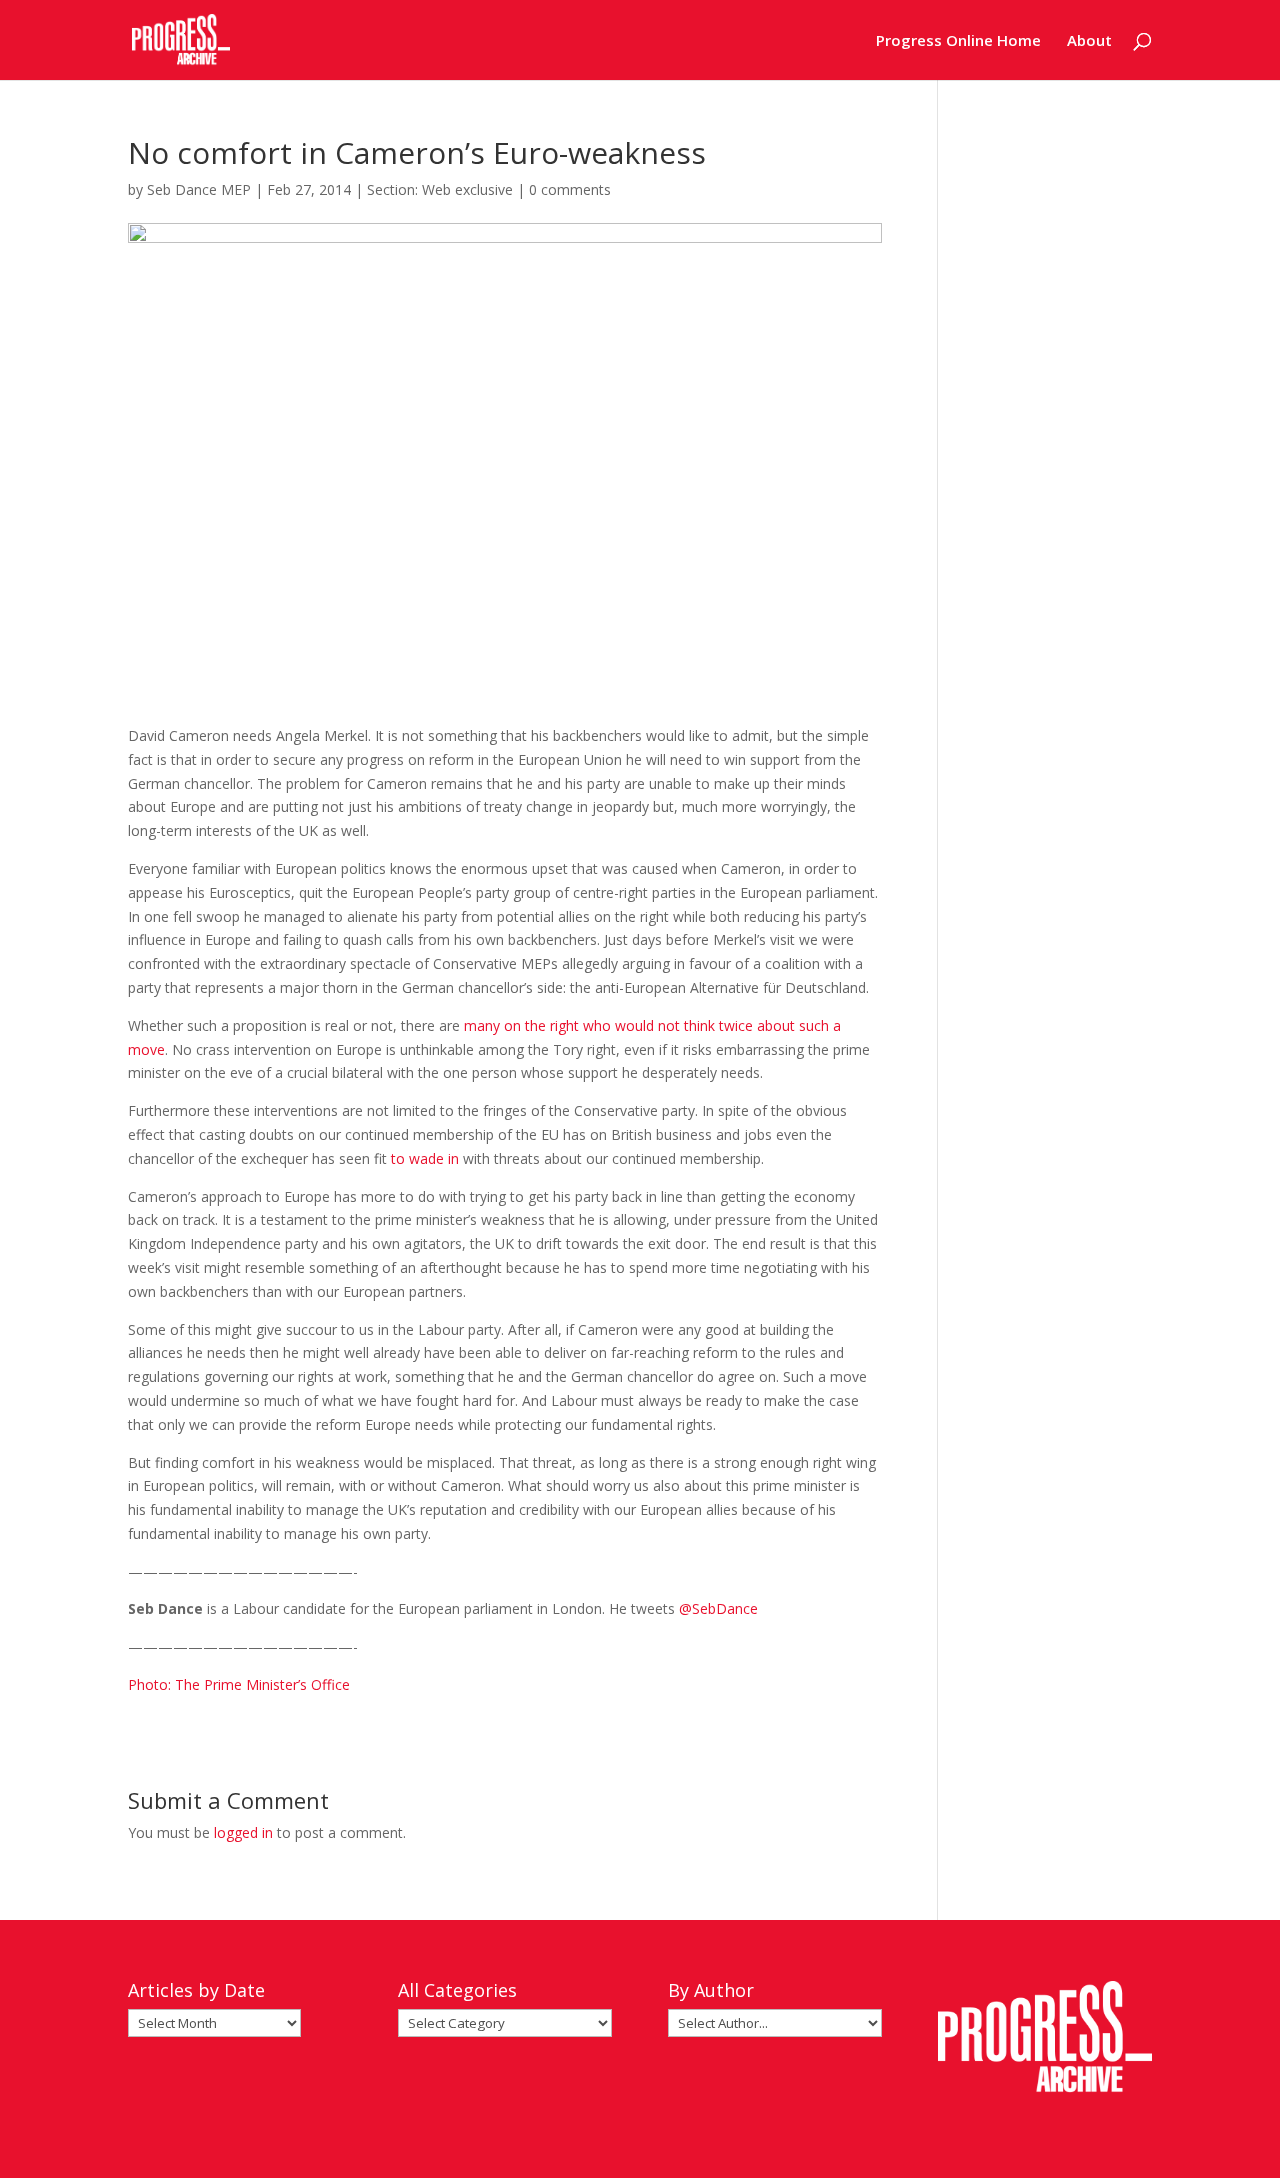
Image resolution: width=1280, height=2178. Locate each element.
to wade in (425, 1158)
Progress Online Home (958, 41)
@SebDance (718, 1608)
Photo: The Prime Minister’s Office (239, 1684)
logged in (243, 1832)
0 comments (570, 189)
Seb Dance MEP (199, 189)
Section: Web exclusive (440, 189)
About (1089, 41)
